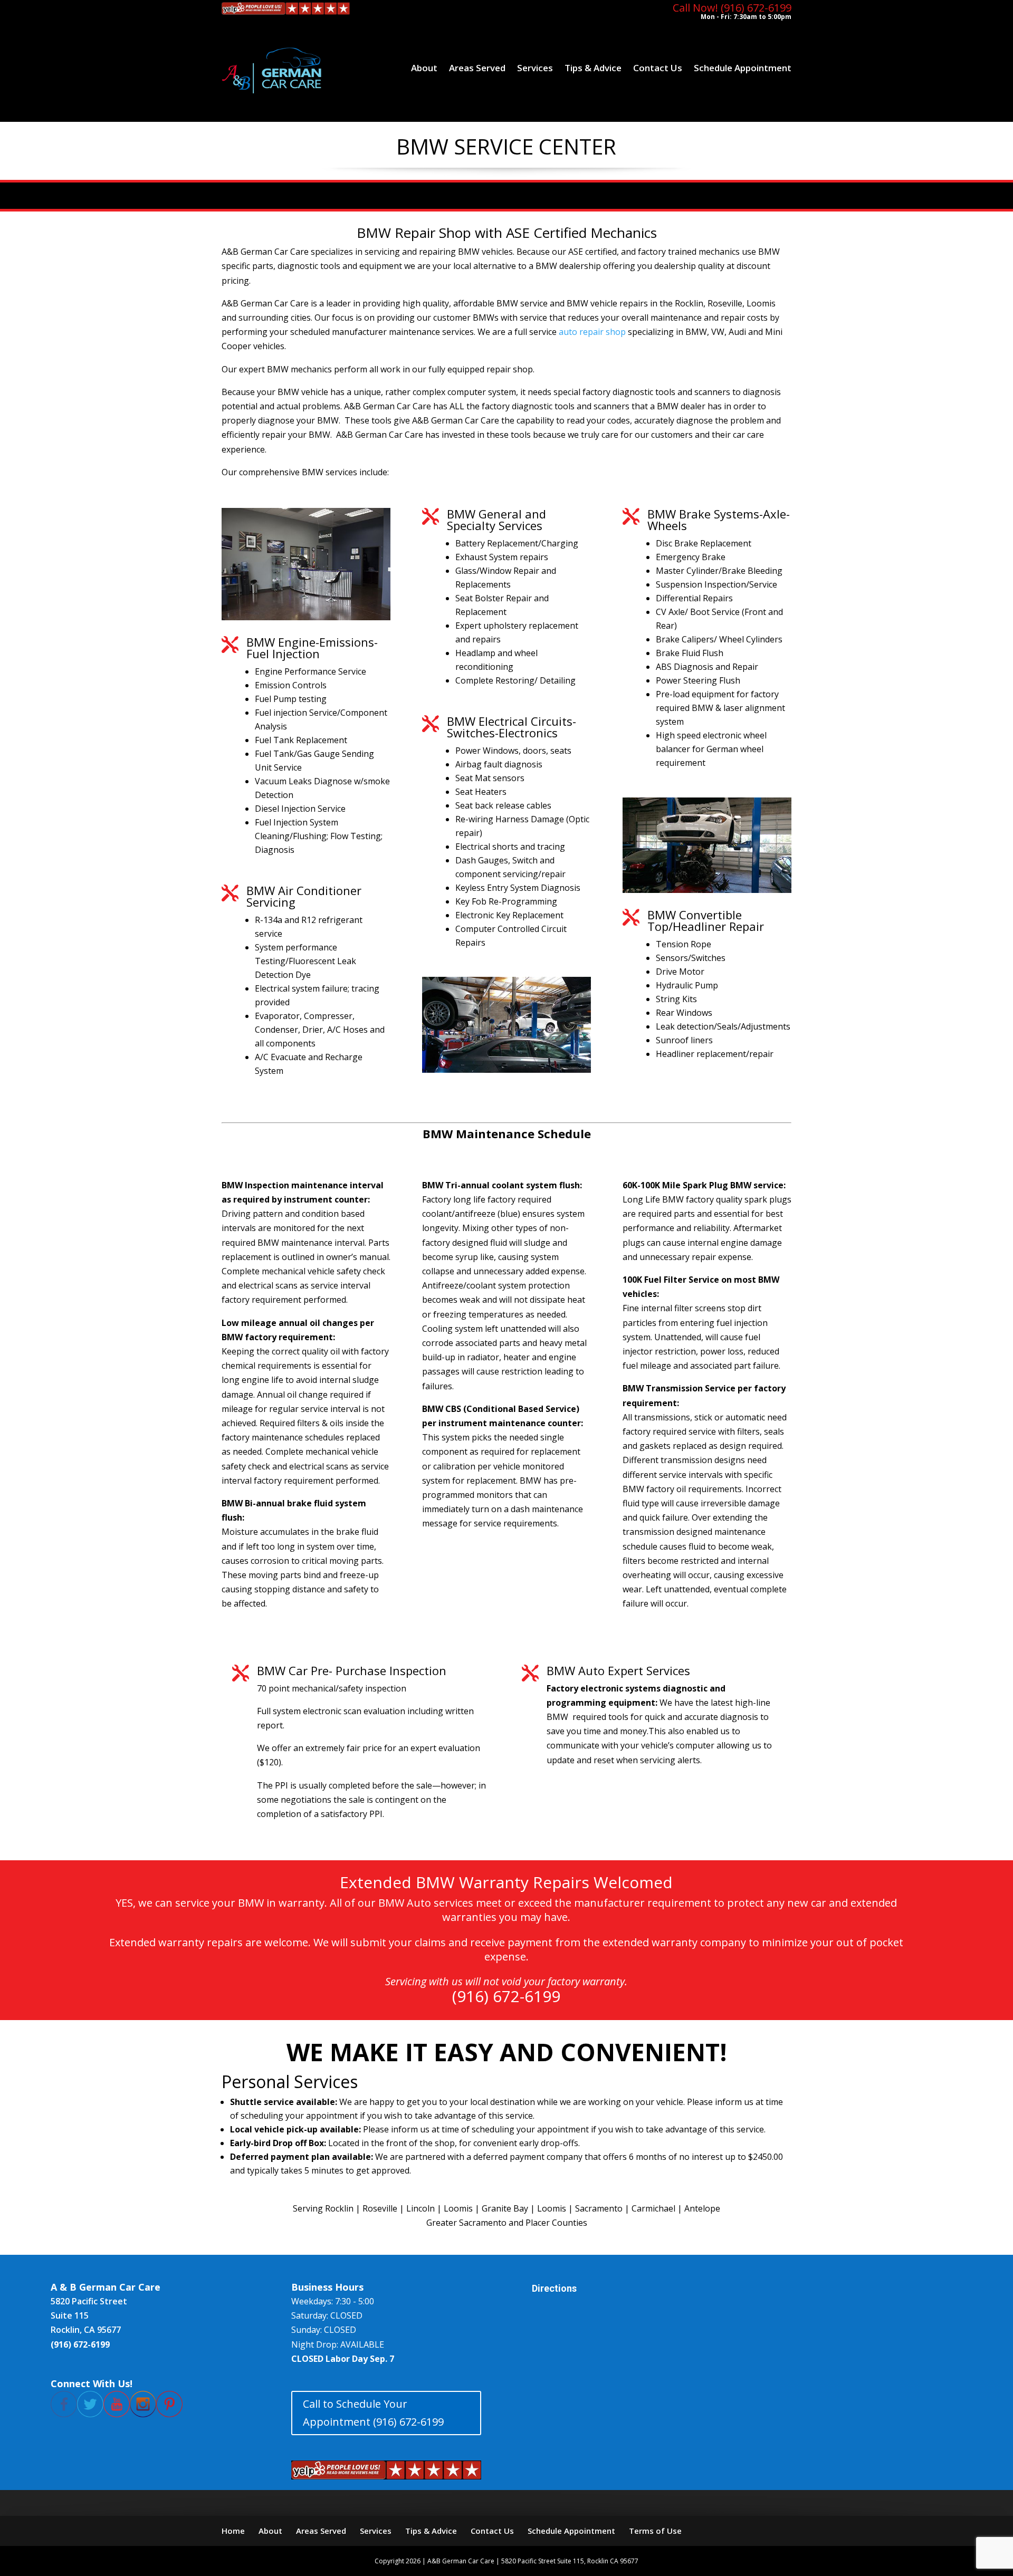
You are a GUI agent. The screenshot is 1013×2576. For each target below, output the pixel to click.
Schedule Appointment (743, 68)
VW (717, 332)
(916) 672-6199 (506, 1996)
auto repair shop (592, 332)
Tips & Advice (593, 68)
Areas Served (477, 68)
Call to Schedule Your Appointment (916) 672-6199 (373, 2413)
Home (233, 2531)
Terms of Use (655, 2531)
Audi (737, 332)
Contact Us (658, 68)
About (424, 68)
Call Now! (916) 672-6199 (732, 8)
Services (535, 68)
